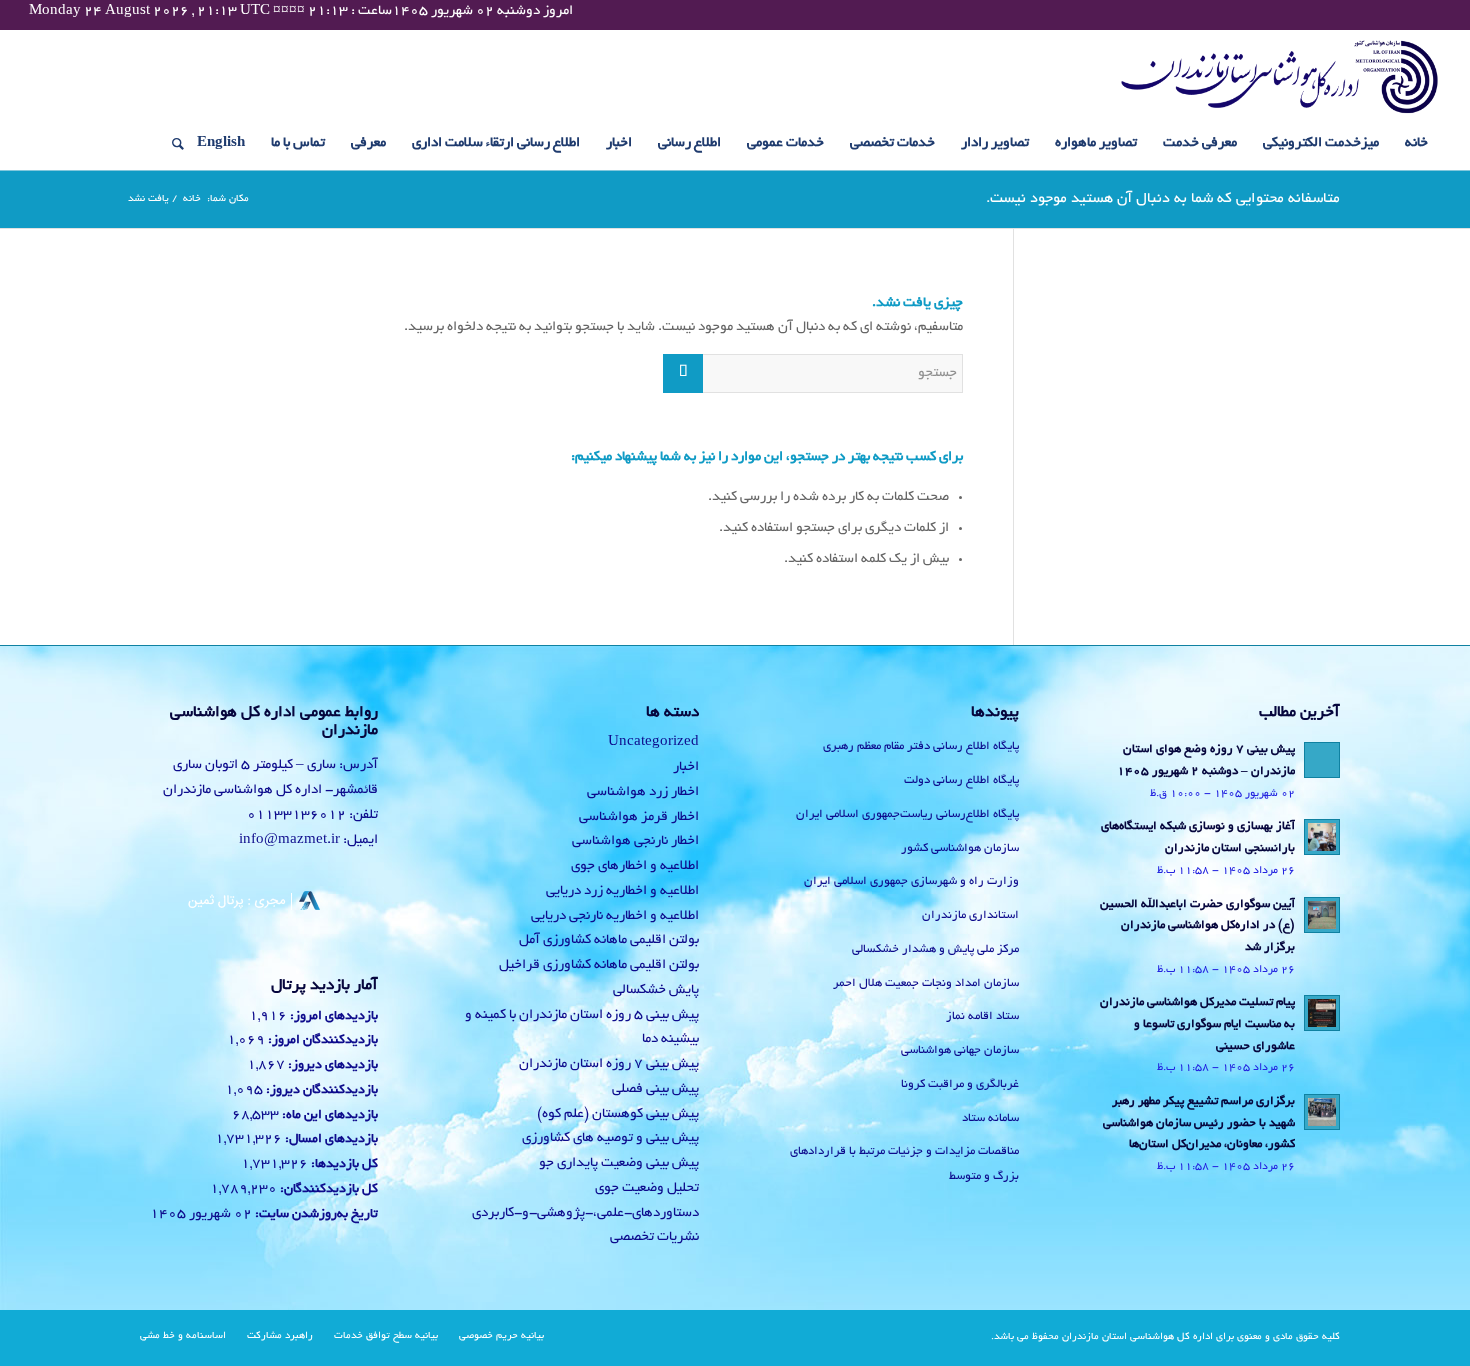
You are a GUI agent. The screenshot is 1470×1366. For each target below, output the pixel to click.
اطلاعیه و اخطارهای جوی (635, 866)
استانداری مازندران (970, 915)
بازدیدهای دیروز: (331, 1066)
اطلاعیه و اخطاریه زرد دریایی (622, 891)
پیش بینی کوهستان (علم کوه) (618, 1114)
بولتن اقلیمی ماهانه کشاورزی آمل (609, 940)
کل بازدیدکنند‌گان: (327, 1190)
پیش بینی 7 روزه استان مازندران (609, 1064)
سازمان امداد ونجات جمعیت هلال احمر (926, 983)
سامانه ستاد (990, 1118)
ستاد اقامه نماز (982, 1016)
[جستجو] (171, 144)
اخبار (686, 767)
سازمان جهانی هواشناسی (960, 1050)
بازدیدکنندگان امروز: (321, 1041)
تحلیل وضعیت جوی (647, 1188)
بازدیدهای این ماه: (328, 1116)
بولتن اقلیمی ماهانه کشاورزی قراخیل (599, 965)
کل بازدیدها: (343, 1165)
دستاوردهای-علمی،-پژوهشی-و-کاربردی (585, 1213)
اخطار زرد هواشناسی (643, 792)
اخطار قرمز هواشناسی (639, 817)
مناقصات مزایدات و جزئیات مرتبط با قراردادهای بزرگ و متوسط (904, 1164)
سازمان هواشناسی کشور (960, 848)
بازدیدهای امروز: (332, 1017)
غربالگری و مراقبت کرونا (960, 1084)
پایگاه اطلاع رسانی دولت (961, 780)
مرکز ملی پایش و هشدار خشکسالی (935, 949)
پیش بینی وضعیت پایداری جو (619, 1163)
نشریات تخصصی (654, 1237)
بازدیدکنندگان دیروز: (320, 1091)
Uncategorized (653, 742)
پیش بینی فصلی (655, 1089)
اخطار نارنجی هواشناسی (635, 841)
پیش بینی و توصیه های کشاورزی (610, 1138)
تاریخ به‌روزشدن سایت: (315, 1215)
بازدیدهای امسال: (330, 1140)
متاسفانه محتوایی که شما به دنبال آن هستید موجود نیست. (1163, 199)
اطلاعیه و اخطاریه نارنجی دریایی (615, 916)
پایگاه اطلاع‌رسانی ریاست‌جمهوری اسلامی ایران (907, 814)
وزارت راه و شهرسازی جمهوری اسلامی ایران (911, 881)
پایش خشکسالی (656, 990)
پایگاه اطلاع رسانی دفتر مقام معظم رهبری (921, 746)
